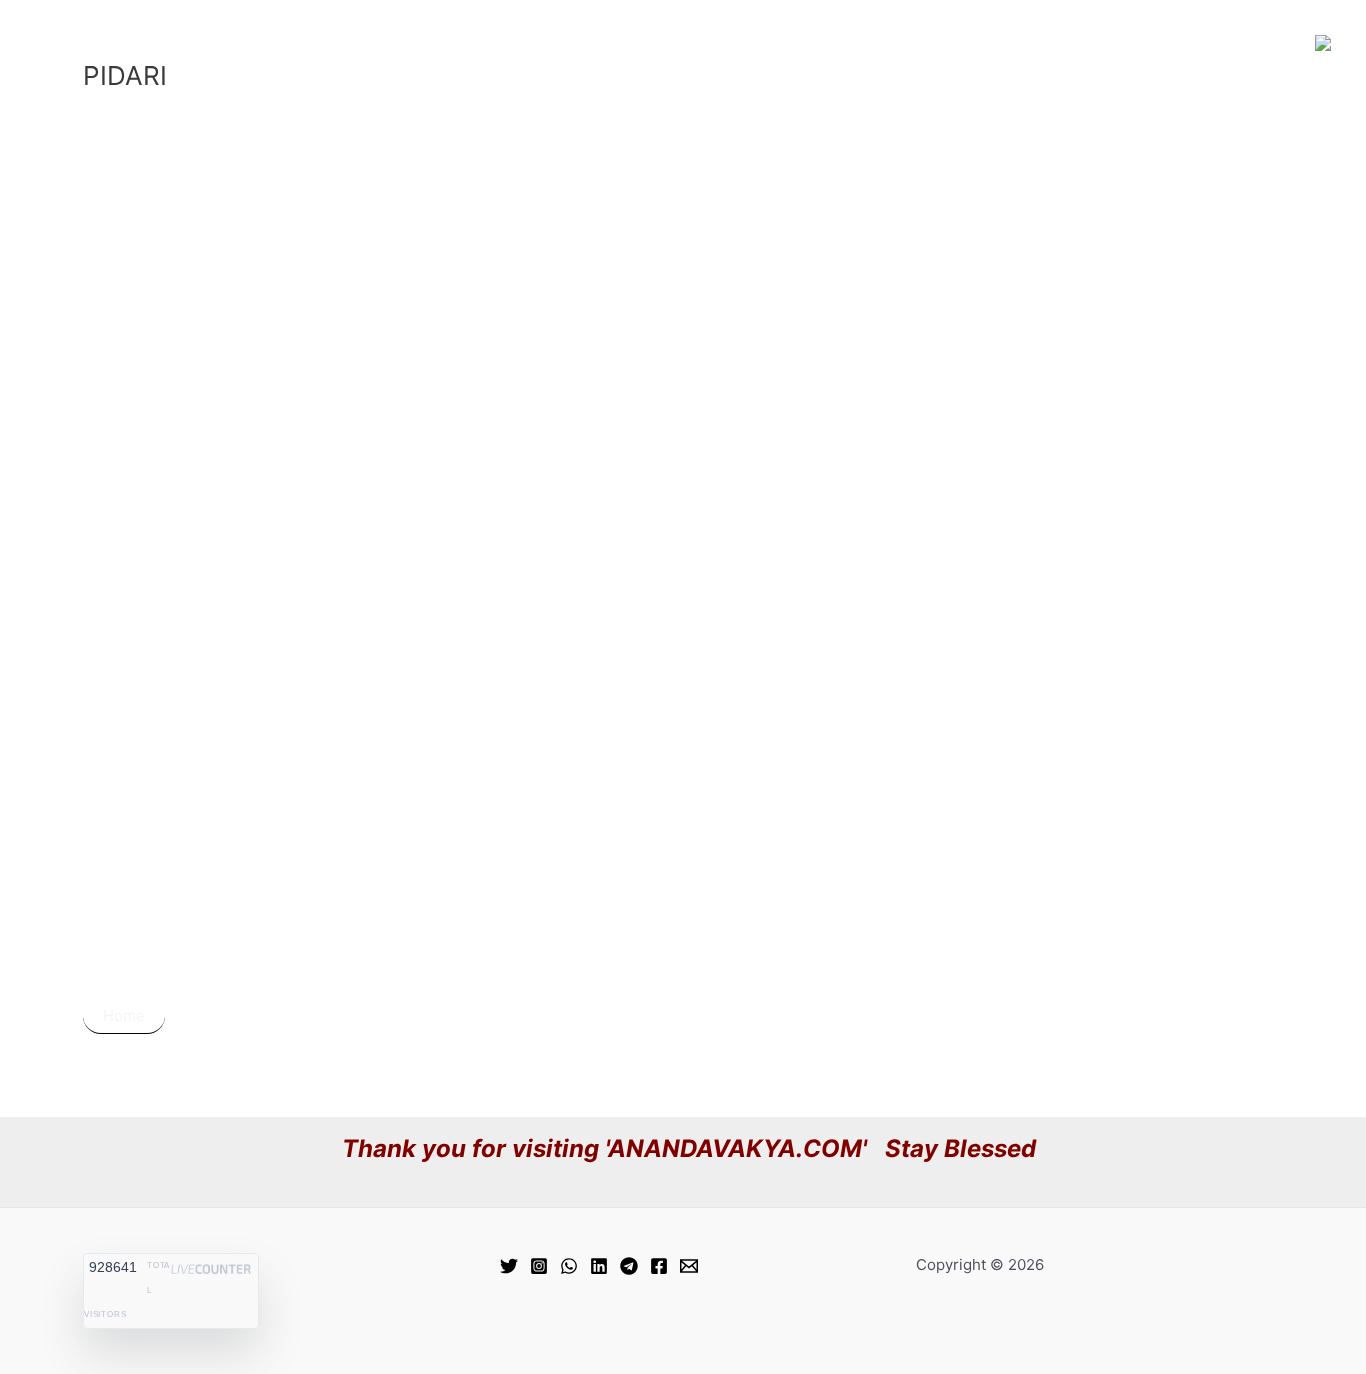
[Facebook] (659, 1266)
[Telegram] (629, 1266)
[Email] (689, 1266)
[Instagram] (539, 1266)
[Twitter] (509, 1266)
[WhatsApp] (569, 1266)
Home (124, 1015)
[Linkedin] (599, 1266)
